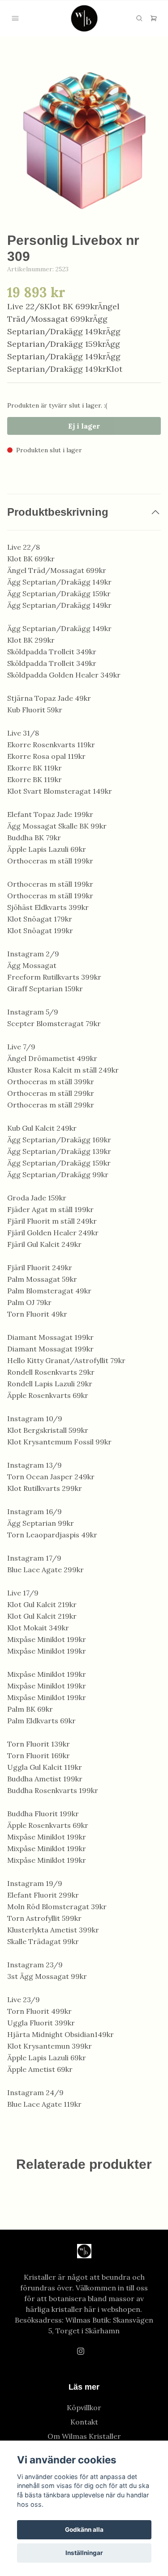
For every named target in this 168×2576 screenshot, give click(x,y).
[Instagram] (81, 2351)
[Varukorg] (154, 18)
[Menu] (15, 18)
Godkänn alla (84, 2530)
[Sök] (139, 18)
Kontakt (84, 2422)
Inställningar (84, 2553)
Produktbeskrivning (58, 512)
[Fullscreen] (84, 141)
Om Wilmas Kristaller (84, 2436)
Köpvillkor (84, 2408)
